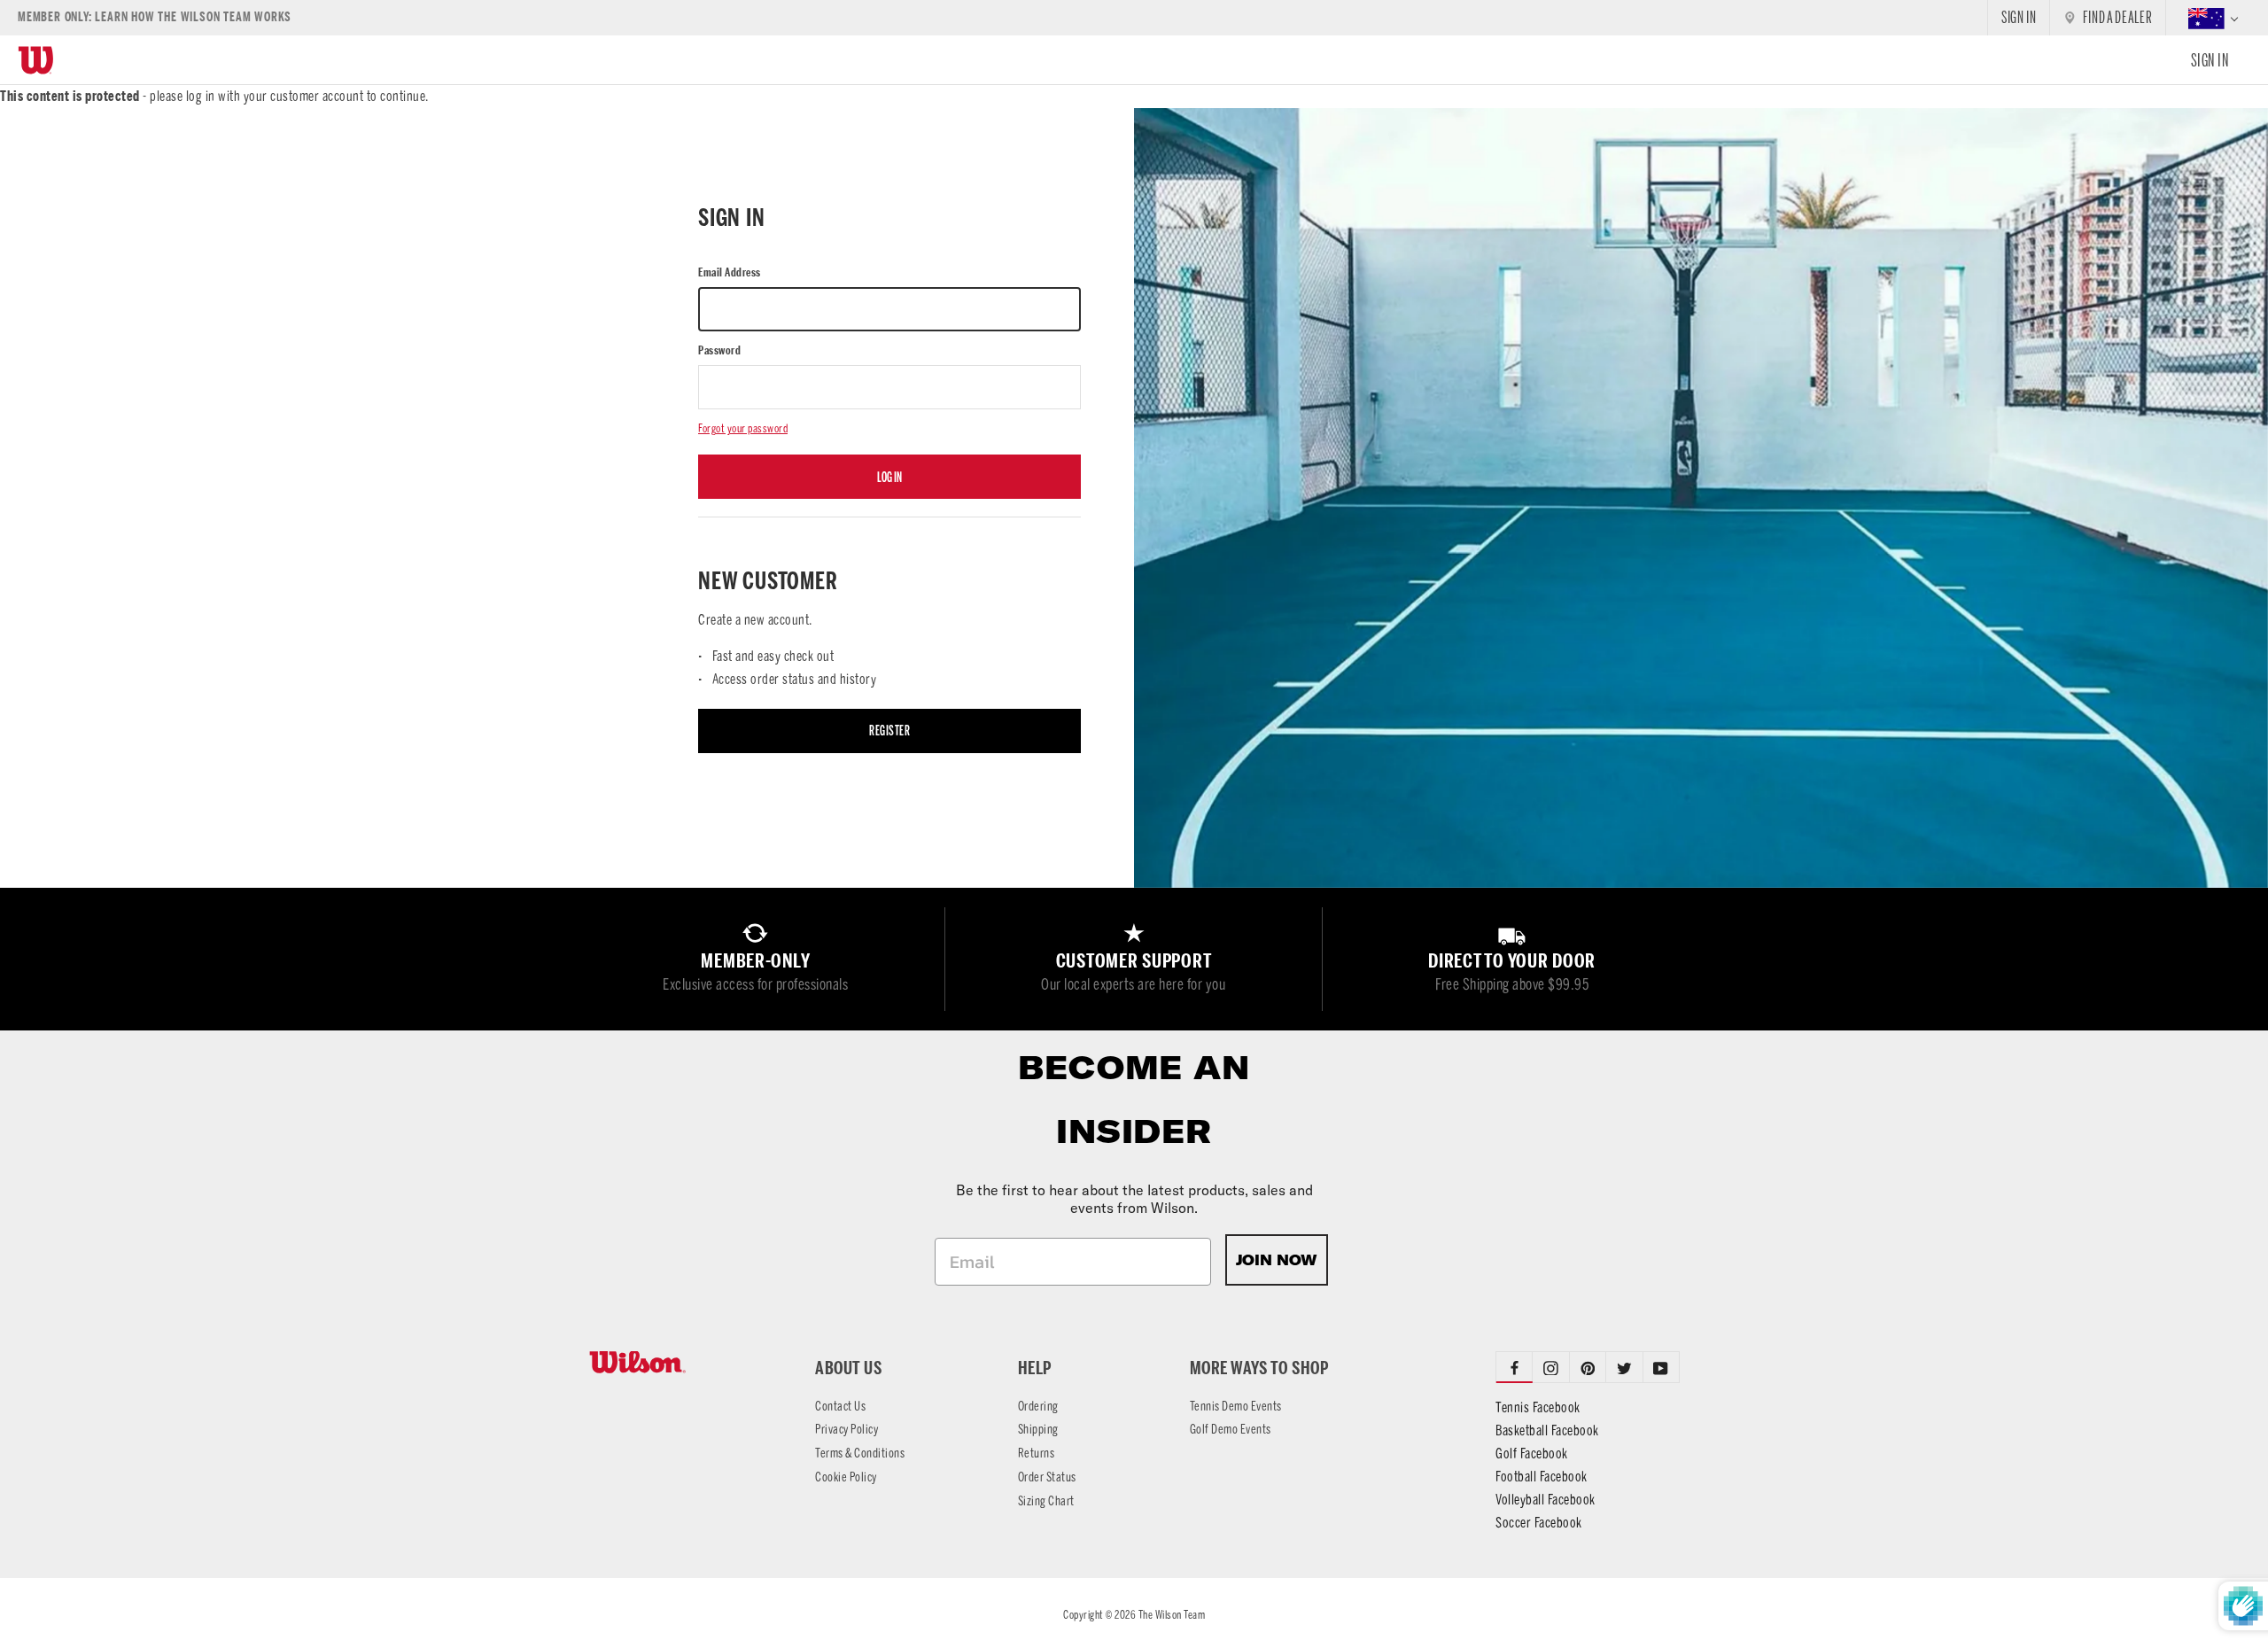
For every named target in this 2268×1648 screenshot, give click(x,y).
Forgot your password (743, 428)
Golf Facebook (1532, 1454)
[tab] (1551, 1367)
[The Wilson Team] (680, 1362)
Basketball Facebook (1547, 1430)
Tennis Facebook (1538, 1407)
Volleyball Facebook (1546, 1500)
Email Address (730, 272)
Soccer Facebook (1539, 1523)
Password (719, 350)
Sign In (2210, 60)
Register (889, 731)
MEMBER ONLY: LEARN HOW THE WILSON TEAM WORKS (155, 17)
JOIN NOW (1277, 1260)
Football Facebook (1542, 1477)
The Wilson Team (1172, 1615)
